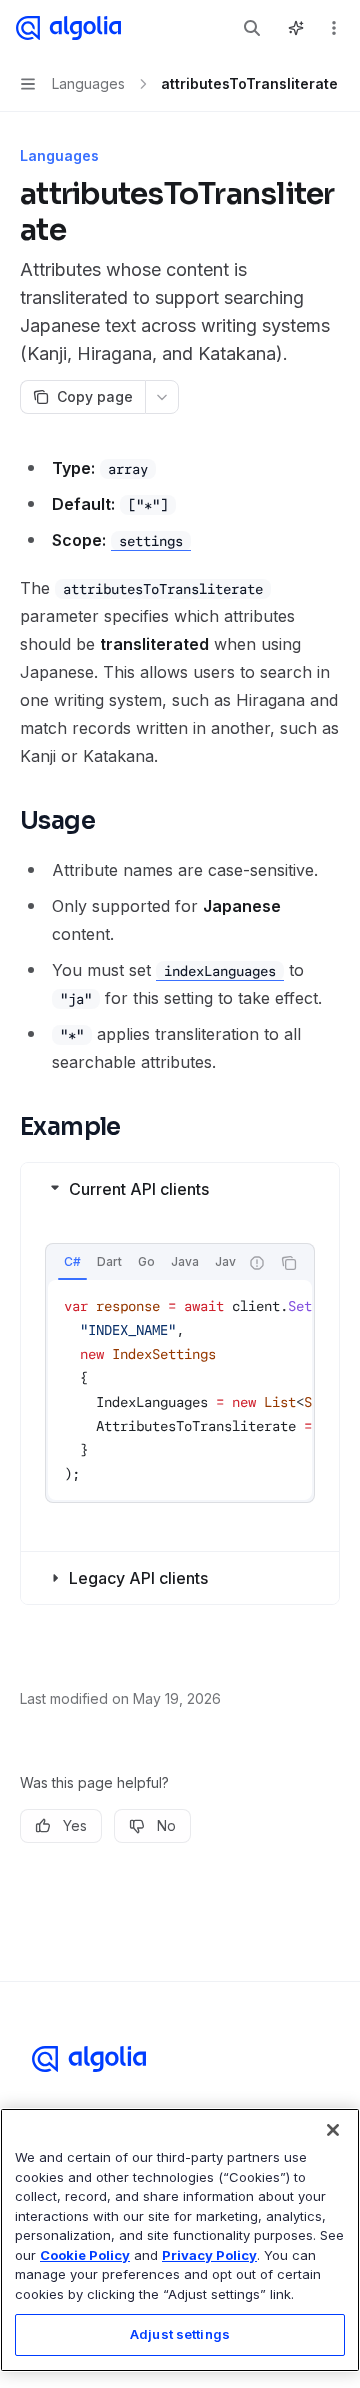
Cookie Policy (85, 2255)
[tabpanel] (180, 1390)
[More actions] (334, 28)
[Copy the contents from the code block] (289, 1263)
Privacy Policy (209, 2255)
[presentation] (142, 1263)
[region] (180, 2240)
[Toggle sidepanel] (296, 28)
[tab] (72, 1262)
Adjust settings (180, 2334)
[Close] (333, 2130)
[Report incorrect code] (257, 1263)
